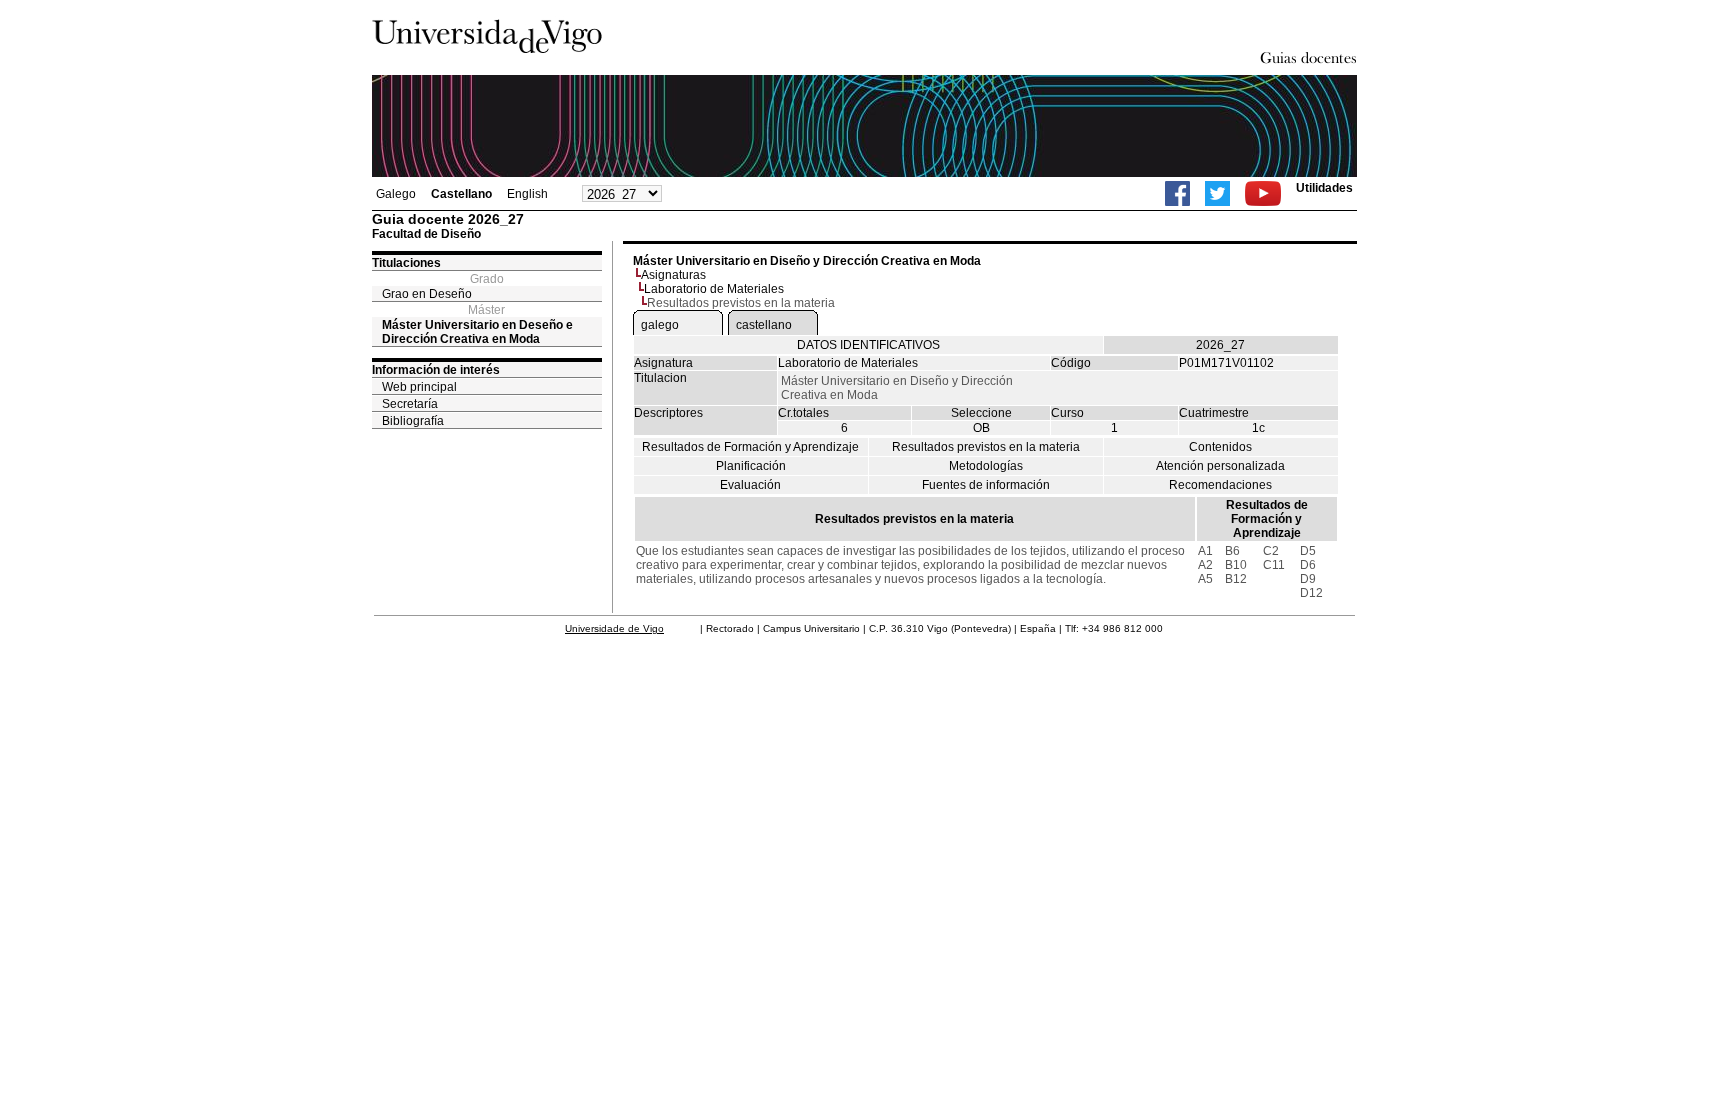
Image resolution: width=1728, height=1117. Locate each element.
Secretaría (410, 404)
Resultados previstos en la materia (986, 447)
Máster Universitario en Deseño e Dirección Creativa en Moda (477, 332)
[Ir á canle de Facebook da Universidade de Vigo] (1177, 193)
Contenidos (1220, 447)
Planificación (751, 466)
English (527, 194)
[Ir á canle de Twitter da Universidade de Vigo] (1217, 193)
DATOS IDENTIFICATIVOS (868, 345)
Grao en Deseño (427, 294)
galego (660, 325)
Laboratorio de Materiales (714, 289)
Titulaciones (406, 263)
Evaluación (750, 485)
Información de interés (436, 370)
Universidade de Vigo (614, 628)
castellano (764, 325)
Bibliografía (413, 421)
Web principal (419, 387)
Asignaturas (673, 275)
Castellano (461, 194)
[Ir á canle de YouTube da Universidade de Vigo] (1263, 193)
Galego (396, 194)
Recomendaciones (1220, 485)
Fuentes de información (986, 485)
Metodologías (986, 466)
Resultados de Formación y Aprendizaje (750, 447)
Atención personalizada (1220, 466)
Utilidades (1324, 188)
